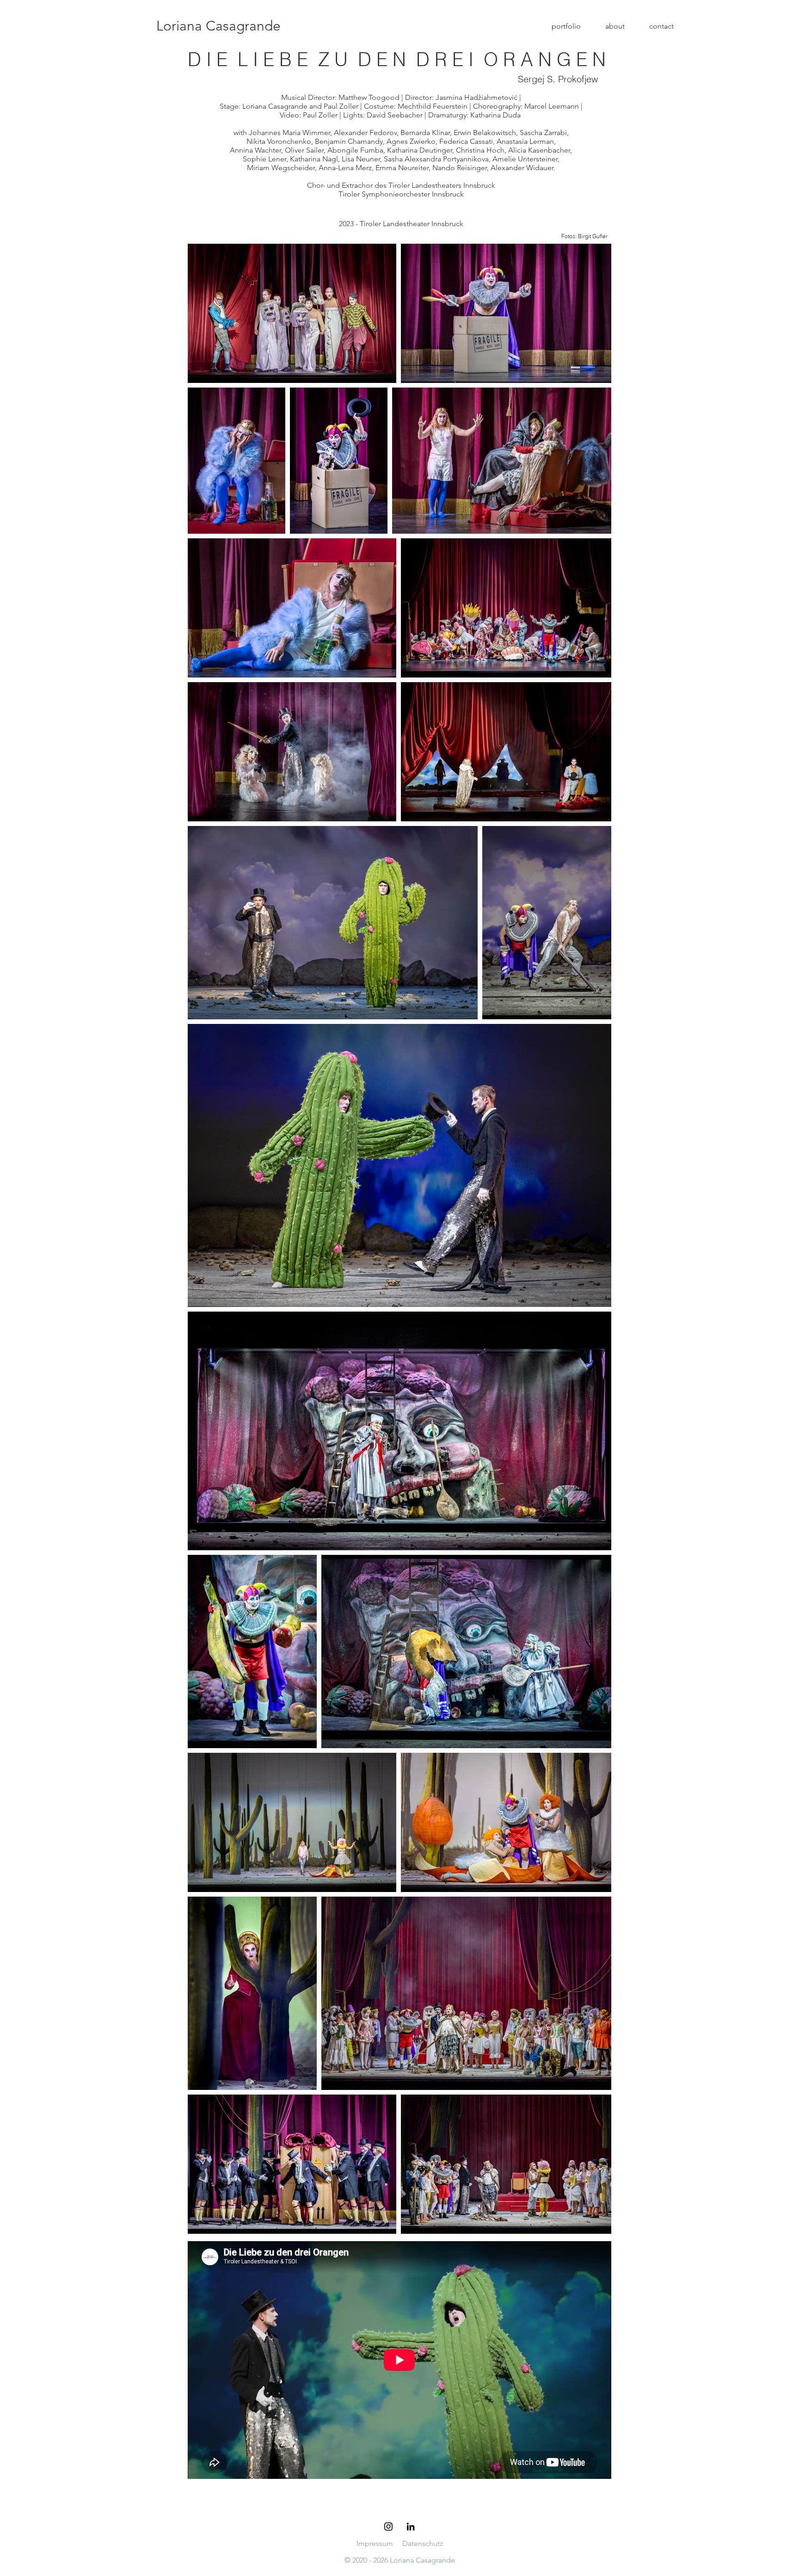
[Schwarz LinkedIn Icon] (411, 2527)
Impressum (375, 2543)
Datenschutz (423, 2543)
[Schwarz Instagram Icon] (388, 2527)
